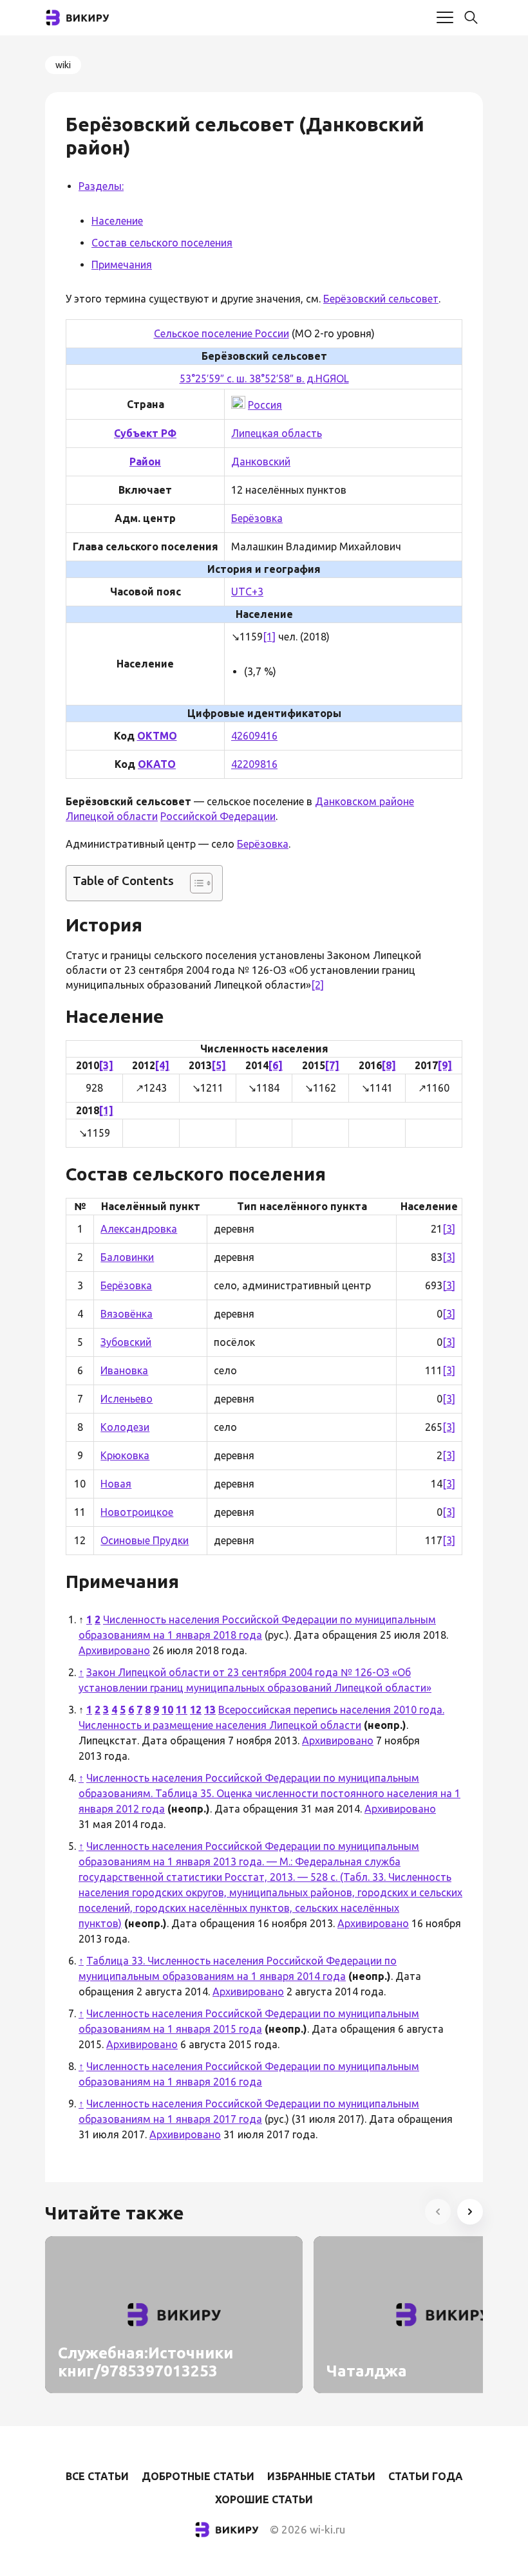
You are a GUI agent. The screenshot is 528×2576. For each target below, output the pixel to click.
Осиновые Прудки (145, 1540)
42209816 (254, 764)
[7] (332, 1065)
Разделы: (101, 186)
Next (470, 2212)
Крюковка (125, 1455)
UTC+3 (247, 592)
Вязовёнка (127, 1314)
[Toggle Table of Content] (195, 883)
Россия (265, 405)
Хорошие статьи (264, 2499)
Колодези (125, 1427)
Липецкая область (277, 433)
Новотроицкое (137, 1512)
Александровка (139, 1229)
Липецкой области (112, 816)
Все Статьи (97, 2476)
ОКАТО (157, 764)
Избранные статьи (321, 2476)
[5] (219, 1065)
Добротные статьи (198, 2476)
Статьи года (426, 2476)
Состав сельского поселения (162, 243)
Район (145, 462)
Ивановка (124, 1370)
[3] (106, 1065)
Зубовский (126, 1342)
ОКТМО (157, 736)
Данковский (261, 462)
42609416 (254, 736)
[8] (389, 1065)
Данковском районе (364, 801)
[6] (276, 1065)
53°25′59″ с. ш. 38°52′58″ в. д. (248, 378)
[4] (162, 1065)
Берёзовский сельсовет (381, 299)
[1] (269, 637)
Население (117, 221)
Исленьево (127, 1399)
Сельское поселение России (222, 333)
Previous (438, 2212)
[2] (317, 985)
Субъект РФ (145, 433)
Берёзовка (257, 518)
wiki (63, 65)
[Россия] (238, 405)
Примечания (122, 265)
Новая (116, 1484)
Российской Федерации (218, 816)
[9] (445, 1065)
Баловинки (127, 1257)
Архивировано (114, 1650)
